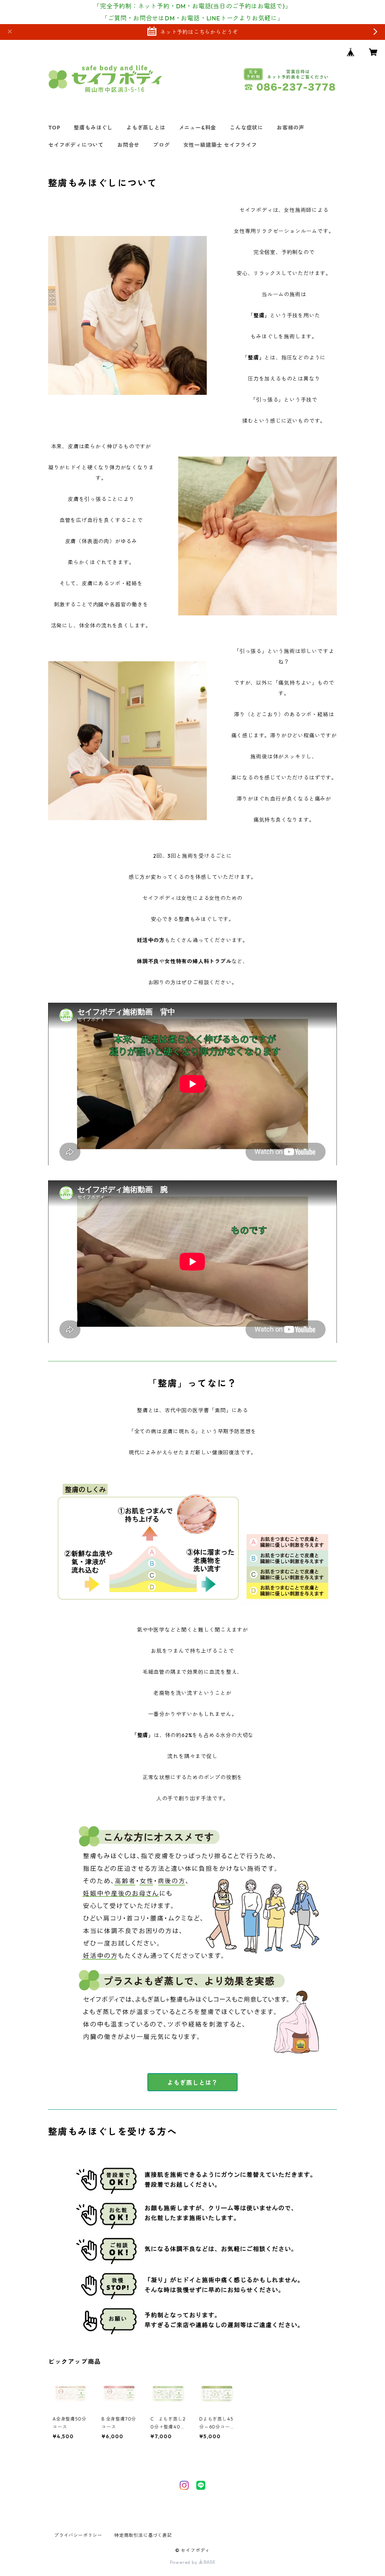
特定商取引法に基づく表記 (143, 2535)
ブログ (161, 145)
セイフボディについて (76, 145)
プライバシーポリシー (78, 2535)
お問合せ (128, 145)
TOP (54, 128)
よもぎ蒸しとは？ (192, 2083)
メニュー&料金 (198, 128)
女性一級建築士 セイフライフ (220, 145)
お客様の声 (291, 128)
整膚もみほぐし (93, 128)
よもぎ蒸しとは (146, 128)
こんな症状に (246, 128)
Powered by (184, 2562)
